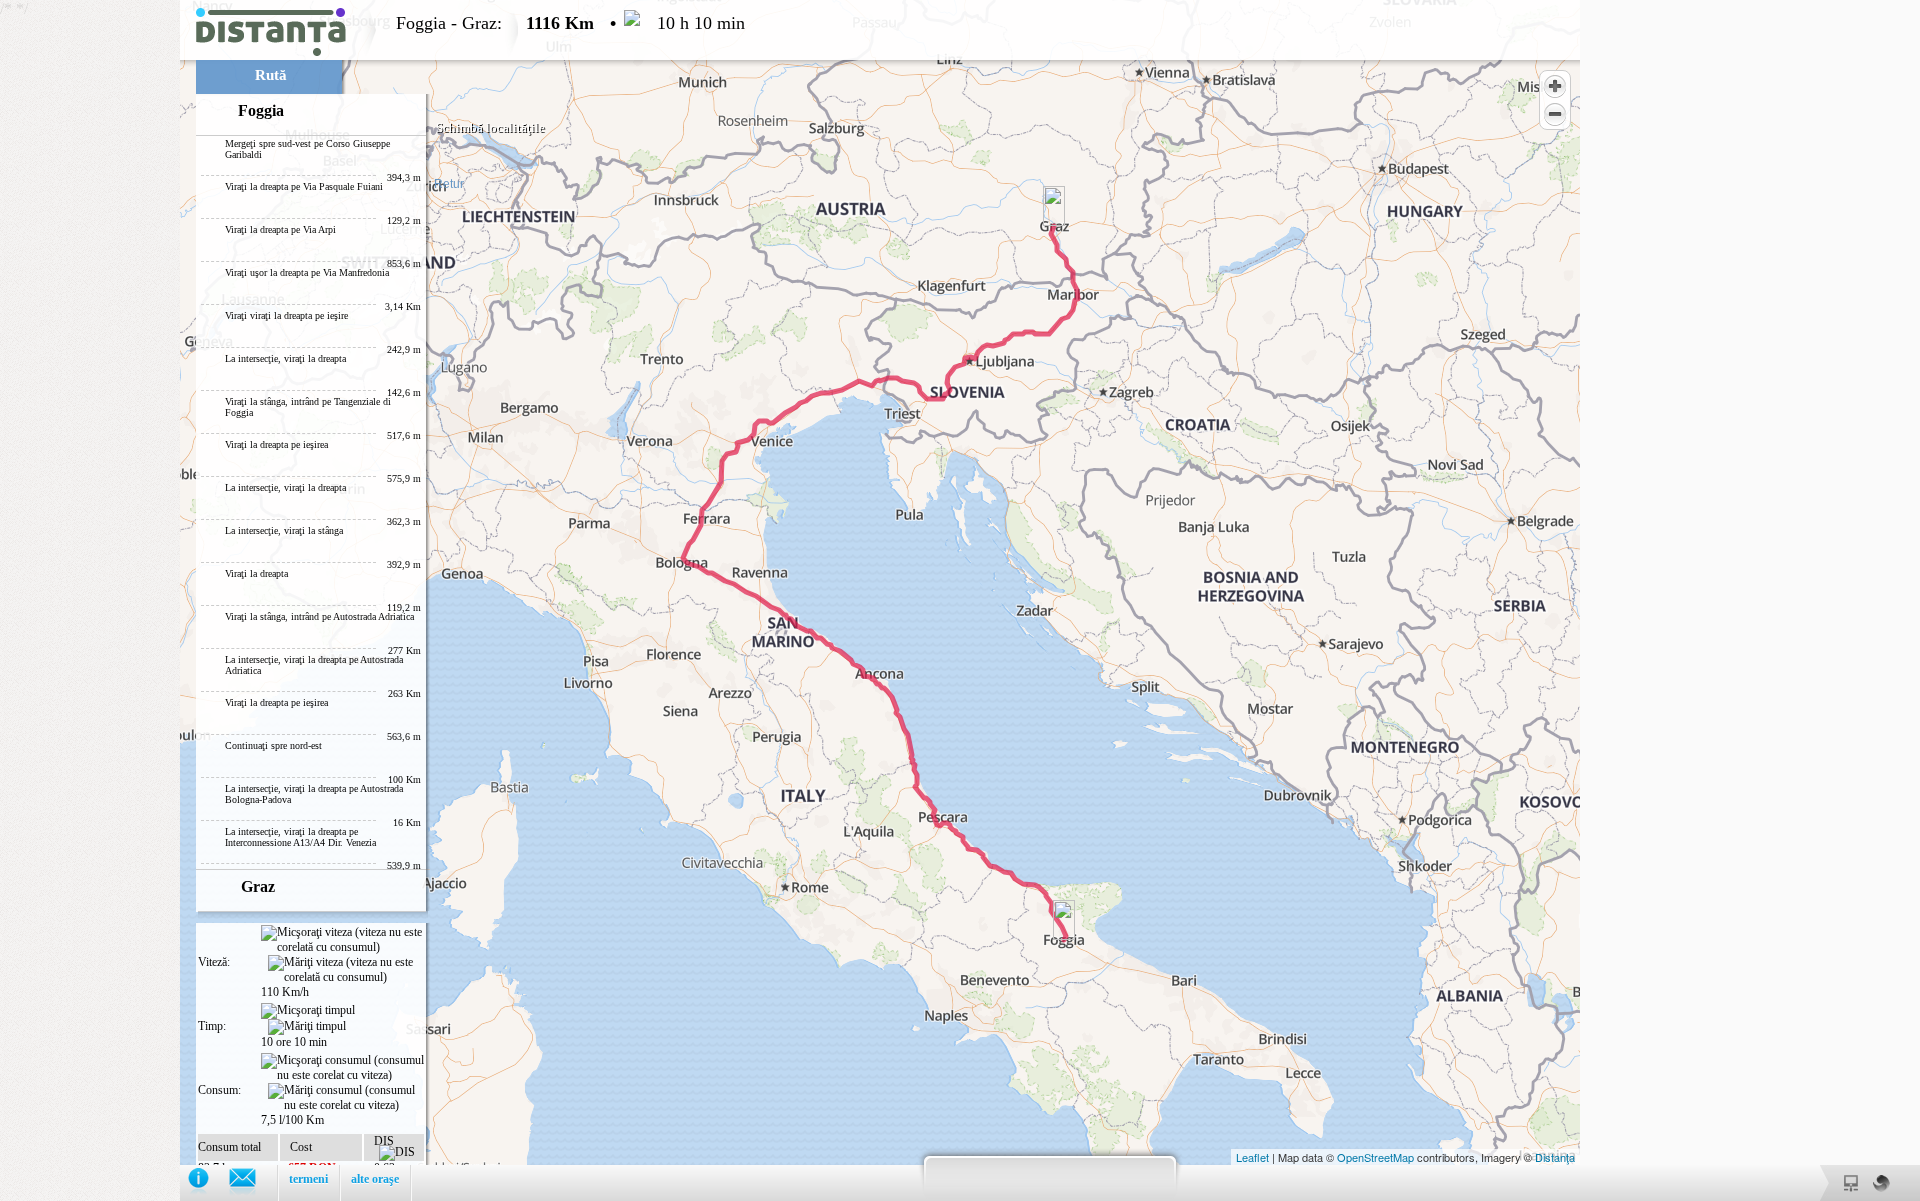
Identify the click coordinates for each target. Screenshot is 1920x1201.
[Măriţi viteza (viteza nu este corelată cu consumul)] (346, 970)
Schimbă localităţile (490, 127)
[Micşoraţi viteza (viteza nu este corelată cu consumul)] (342, 940)
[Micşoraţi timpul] (308, 1011)
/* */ (372, 600)
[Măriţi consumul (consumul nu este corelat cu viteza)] (346, 1098)
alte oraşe (375, 1179)
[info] (208, 1182)
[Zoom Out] (1555, 114)
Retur (449, 184)
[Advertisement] (90, 300)
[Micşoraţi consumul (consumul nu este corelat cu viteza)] (342, 1068)
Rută (271, 75)
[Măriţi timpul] (307, 1027)
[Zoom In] (1555, 86)
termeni (308, 1179)
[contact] (252, 1182)
